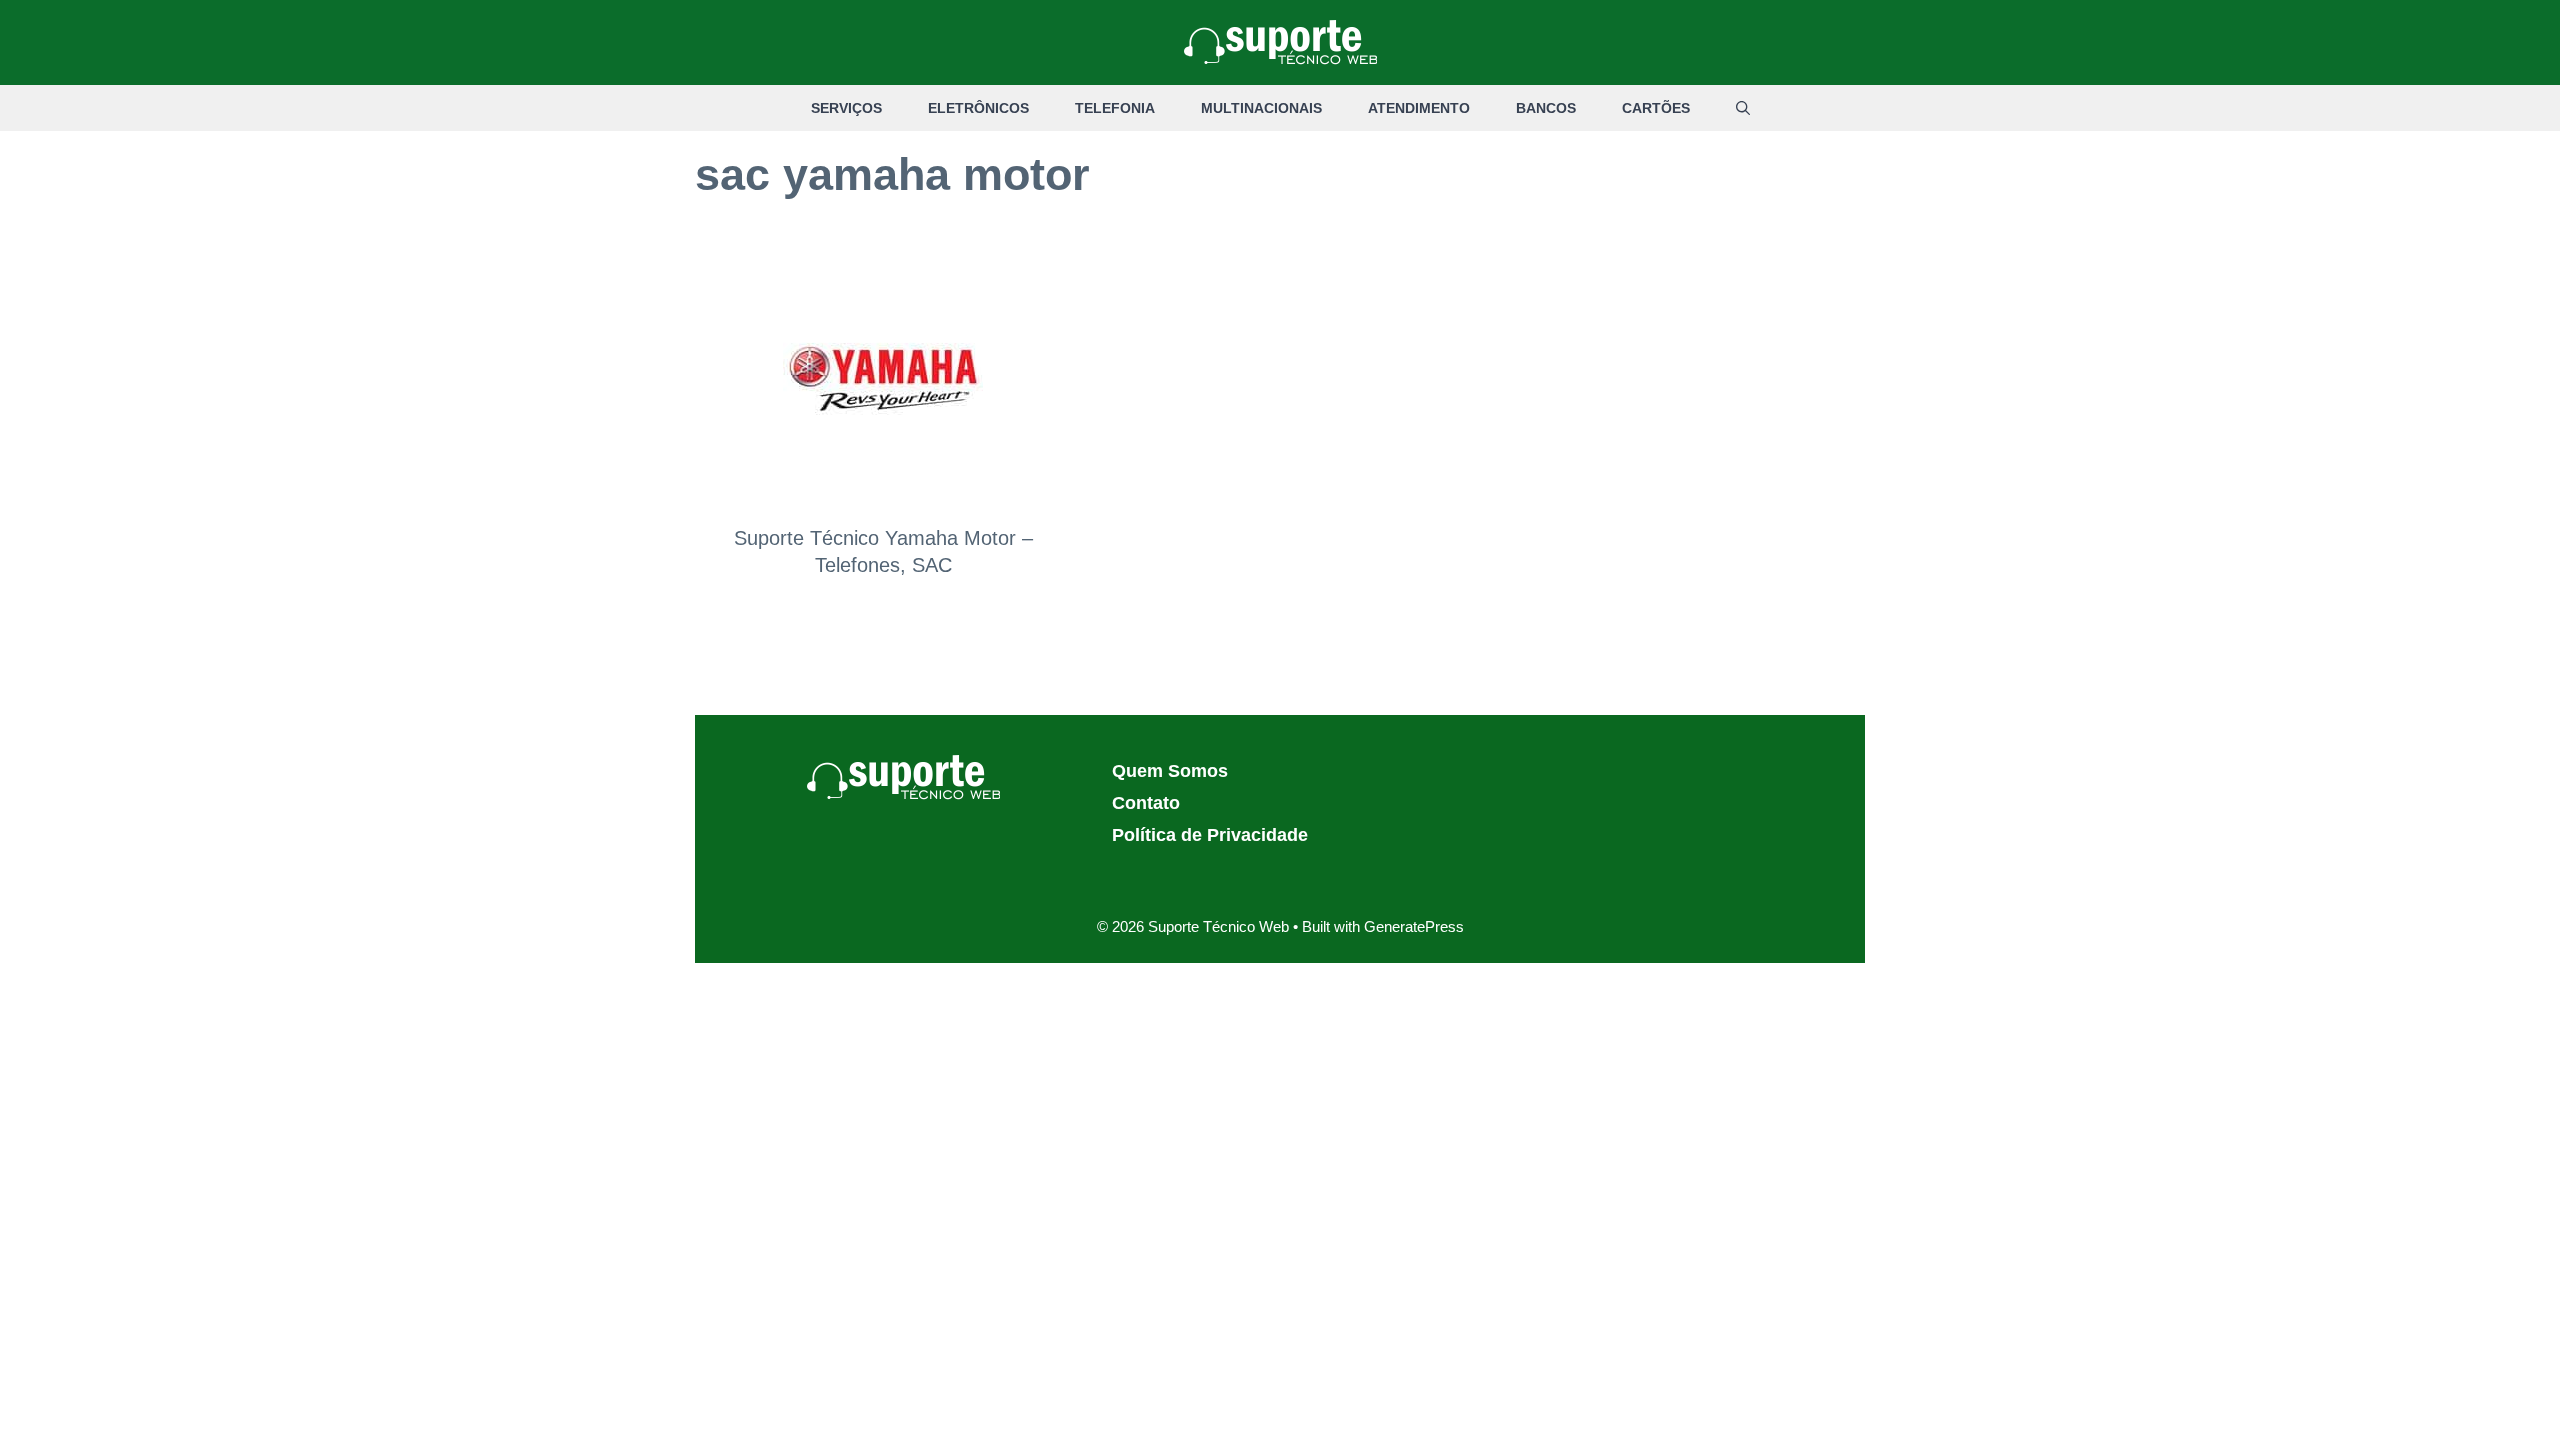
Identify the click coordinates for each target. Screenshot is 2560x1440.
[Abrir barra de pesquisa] (1743, 108)
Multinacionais (1261, 108)
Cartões (1656, 108)
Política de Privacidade (1210, 835)
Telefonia (1115, 108)
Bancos (1546, 108)
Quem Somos (1170, 771)
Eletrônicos (978, 108)
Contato (1146, 803)
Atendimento (1419, 108)
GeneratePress (1414, 926)
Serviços (846, 108)
